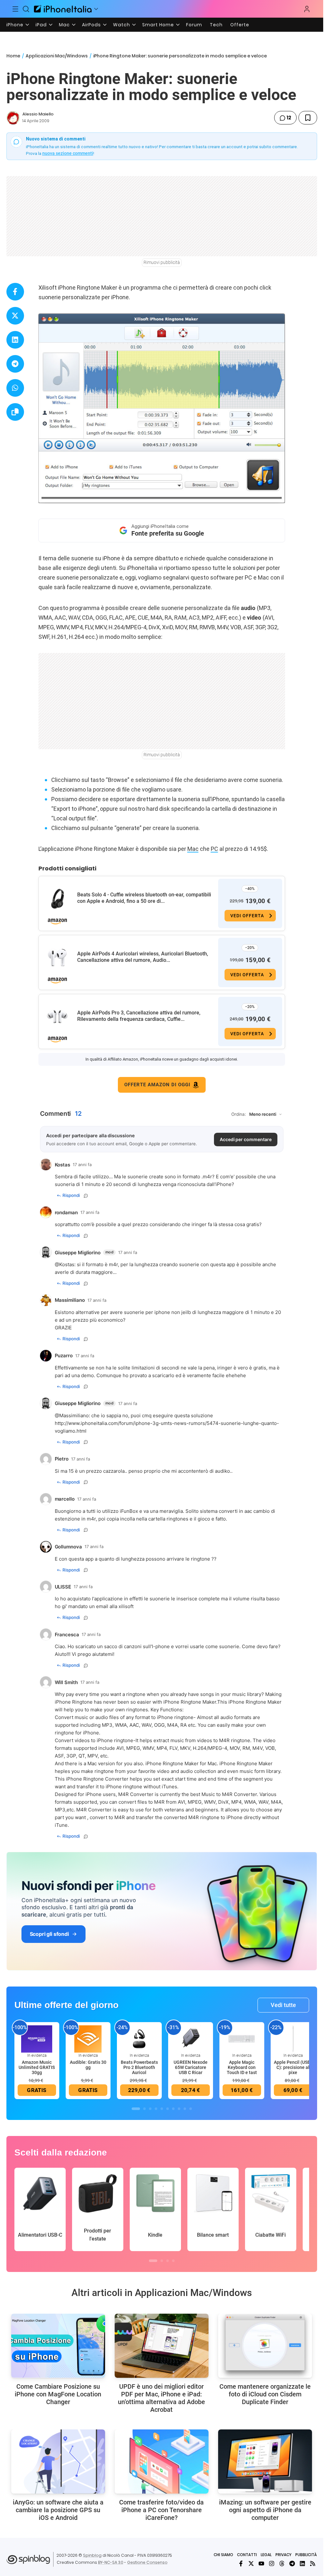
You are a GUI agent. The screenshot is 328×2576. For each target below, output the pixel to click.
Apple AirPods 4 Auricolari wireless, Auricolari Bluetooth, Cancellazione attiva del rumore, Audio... (143, 957)
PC (214, 849)
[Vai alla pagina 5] (162, 2109)
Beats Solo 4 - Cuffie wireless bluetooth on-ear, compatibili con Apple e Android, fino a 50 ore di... (144, 898)
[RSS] (313, 2563)
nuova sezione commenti (68, 153)
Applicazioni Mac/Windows (57, 56)
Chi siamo (223, 2555)
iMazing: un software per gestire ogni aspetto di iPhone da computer (265, 2510)
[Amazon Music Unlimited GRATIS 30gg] (37, 2038)
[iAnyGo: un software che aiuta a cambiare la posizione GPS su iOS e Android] (58, 2462)
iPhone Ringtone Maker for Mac (181, 1763)
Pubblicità (306, 2555)
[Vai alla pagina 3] (150, 2109)
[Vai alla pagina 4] (156, 2109)
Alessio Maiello (38, 114)
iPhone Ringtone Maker (255, 1702)
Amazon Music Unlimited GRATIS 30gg (37, 2067)
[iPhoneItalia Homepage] (63, 9)
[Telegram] (292, 2563)
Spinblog (92, 2555)
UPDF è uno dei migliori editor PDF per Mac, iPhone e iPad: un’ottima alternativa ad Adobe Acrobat (161, 2398)
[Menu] (15, 9)
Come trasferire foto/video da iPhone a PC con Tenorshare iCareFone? (161, 2510)
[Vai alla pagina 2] (144, 2109)
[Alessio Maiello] (13, 118)
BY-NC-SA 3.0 (111, 2562)
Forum (194, 25)
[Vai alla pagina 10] (191, 2109)
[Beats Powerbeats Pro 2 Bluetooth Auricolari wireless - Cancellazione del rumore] (139, 2038)
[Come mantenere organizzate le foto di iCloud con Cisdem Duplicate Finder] (265, 2346)
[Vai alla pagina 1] (136, 2109)
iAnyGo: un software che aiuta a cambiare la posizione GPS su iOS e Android (58, 2510)
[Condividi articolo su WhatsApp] (15, 388)
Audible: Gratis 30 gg (88, 2065)
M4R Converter (136, 1794)
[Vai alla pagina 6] (168, 2109)
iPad (41, 25)
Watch (122, 25)
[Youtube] (261, 2563)
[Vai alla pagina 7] (173, 2109)
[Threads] (282, 2563)
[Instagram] (272, 2563)
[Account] (307, 9)
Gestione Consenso (147, 2562)
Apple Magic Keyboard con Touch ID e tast (242, 2067)
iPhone (15, 25)
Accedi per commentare (246, 1139)
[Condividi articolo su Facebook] (15, 292)
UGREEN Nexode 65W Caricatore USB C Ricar (191, 2067)
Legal (266, 2555)
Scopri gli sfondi (49, 1934)
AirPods (91, 25)
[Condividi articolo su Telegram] (15, 364)
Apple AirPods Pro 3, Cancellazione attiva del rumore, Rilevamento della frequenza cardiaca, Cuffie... (139, 1016)
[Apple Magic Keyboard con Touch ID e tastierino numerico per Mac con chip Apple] (242, 2038)
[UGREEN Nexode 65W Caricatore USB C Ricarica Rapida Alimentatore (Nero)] (191, 2038)
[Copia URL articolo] (15, 412)
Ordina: (239, 1114)
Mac (64, 25)
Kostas (67, 1264)
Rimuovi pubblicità (162, 262)
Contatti (247, 2555)
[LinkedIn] (302, 2563)
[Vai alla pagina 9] (185, 2109)
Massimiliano (74, 1415)
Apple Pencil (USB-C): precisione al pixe (293, 2067)
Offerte (240, 25)
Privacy (283, 2555)
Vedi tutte (283, 2005)
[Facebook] (241, 2563)
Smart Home (158, 25)
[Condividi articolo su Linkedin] (15, 340)
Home (13, 56)
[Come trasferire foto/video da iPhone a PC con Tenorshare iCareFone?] (162, 2462)
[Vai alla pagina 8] (179, 2109)
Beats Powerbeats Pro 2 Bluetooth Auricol (139, 2067)
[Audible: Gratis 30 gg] (88, 2038)
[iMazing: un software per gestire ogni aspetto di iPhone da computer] (265, 2462)
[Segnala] (86, 1196)
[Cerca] (26, 9)
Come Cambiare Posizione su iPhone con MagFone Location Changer (58, 2394)
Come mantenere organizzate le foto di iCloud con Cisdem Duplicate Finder (265, 2394)
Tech (216, 25)
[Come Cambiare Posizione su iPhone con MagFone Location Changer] (58, 2346)
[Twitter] (251, 2563)
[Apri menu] (96, 9)
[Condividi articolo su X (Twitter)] (15, 316)
